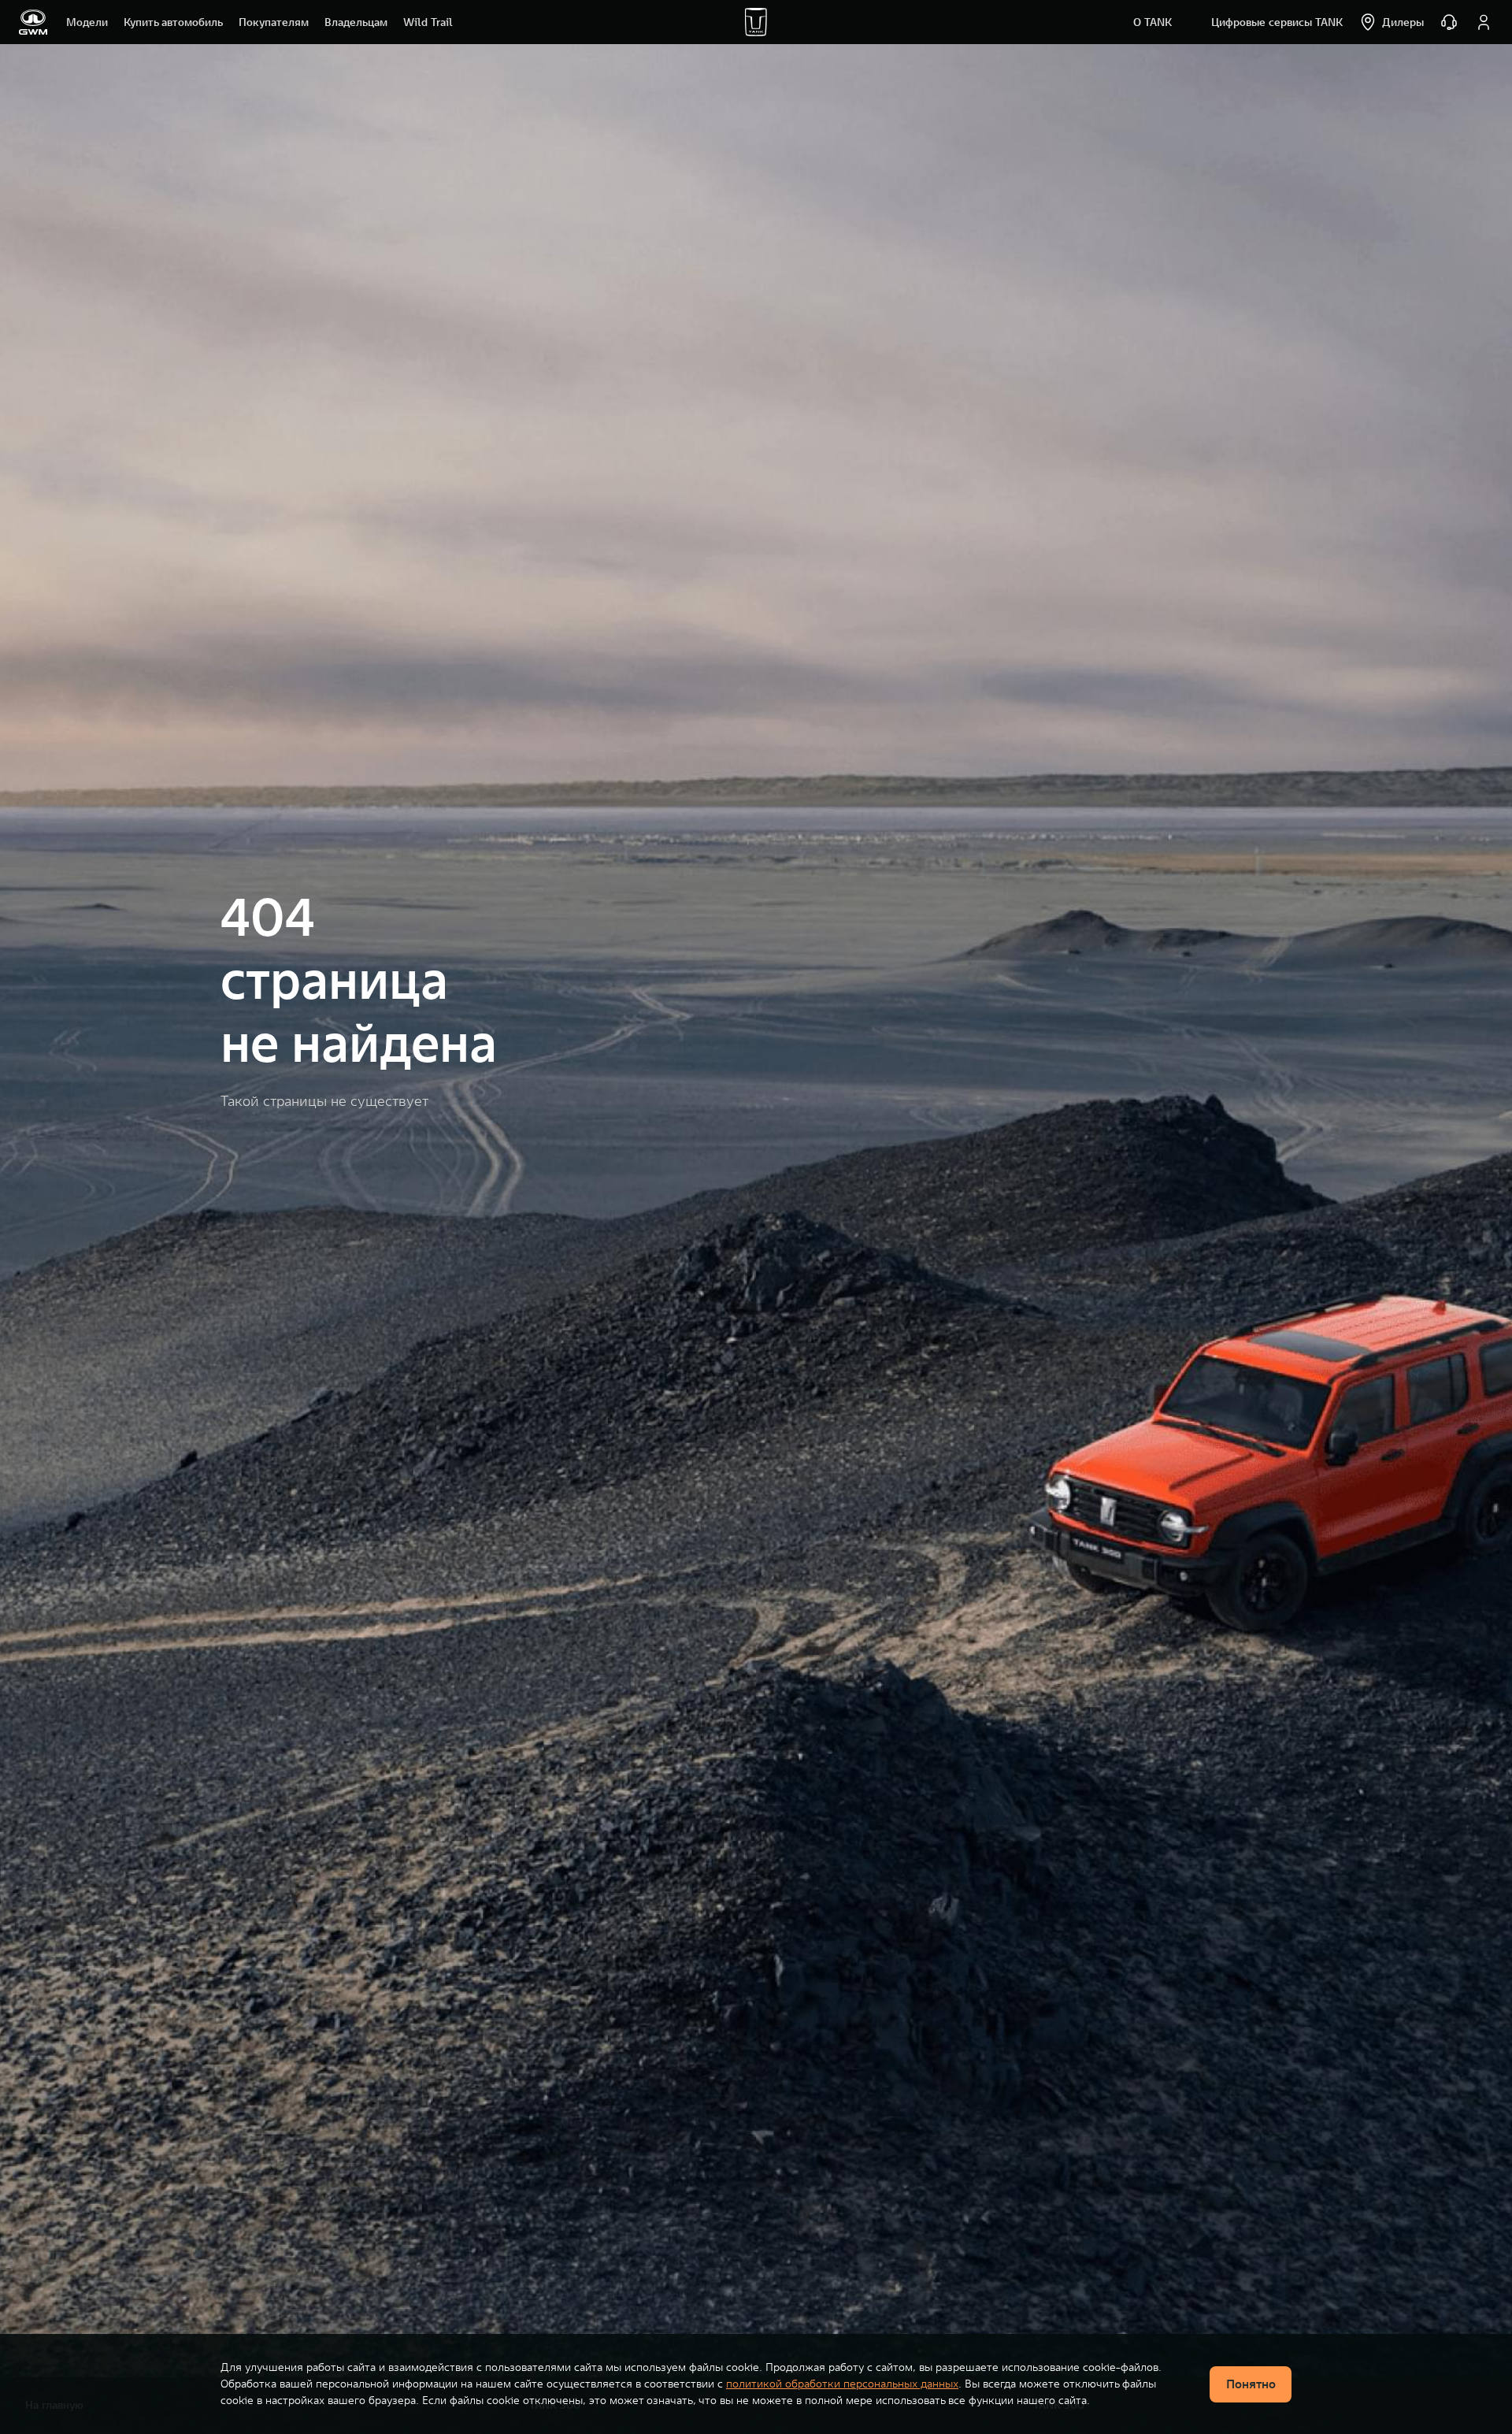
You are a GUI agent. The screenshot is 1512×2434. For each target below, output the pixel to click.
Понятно (1251, 2384)
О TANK (1153, 22)
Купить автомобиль (173, 22)
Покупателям (274, 22)
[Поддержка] (1449, 22)
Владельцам (356, 22)
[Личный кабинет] (1484, 22)
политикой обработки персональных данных (842, 2384)
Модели (87, 22)
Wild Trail (428, 22)
